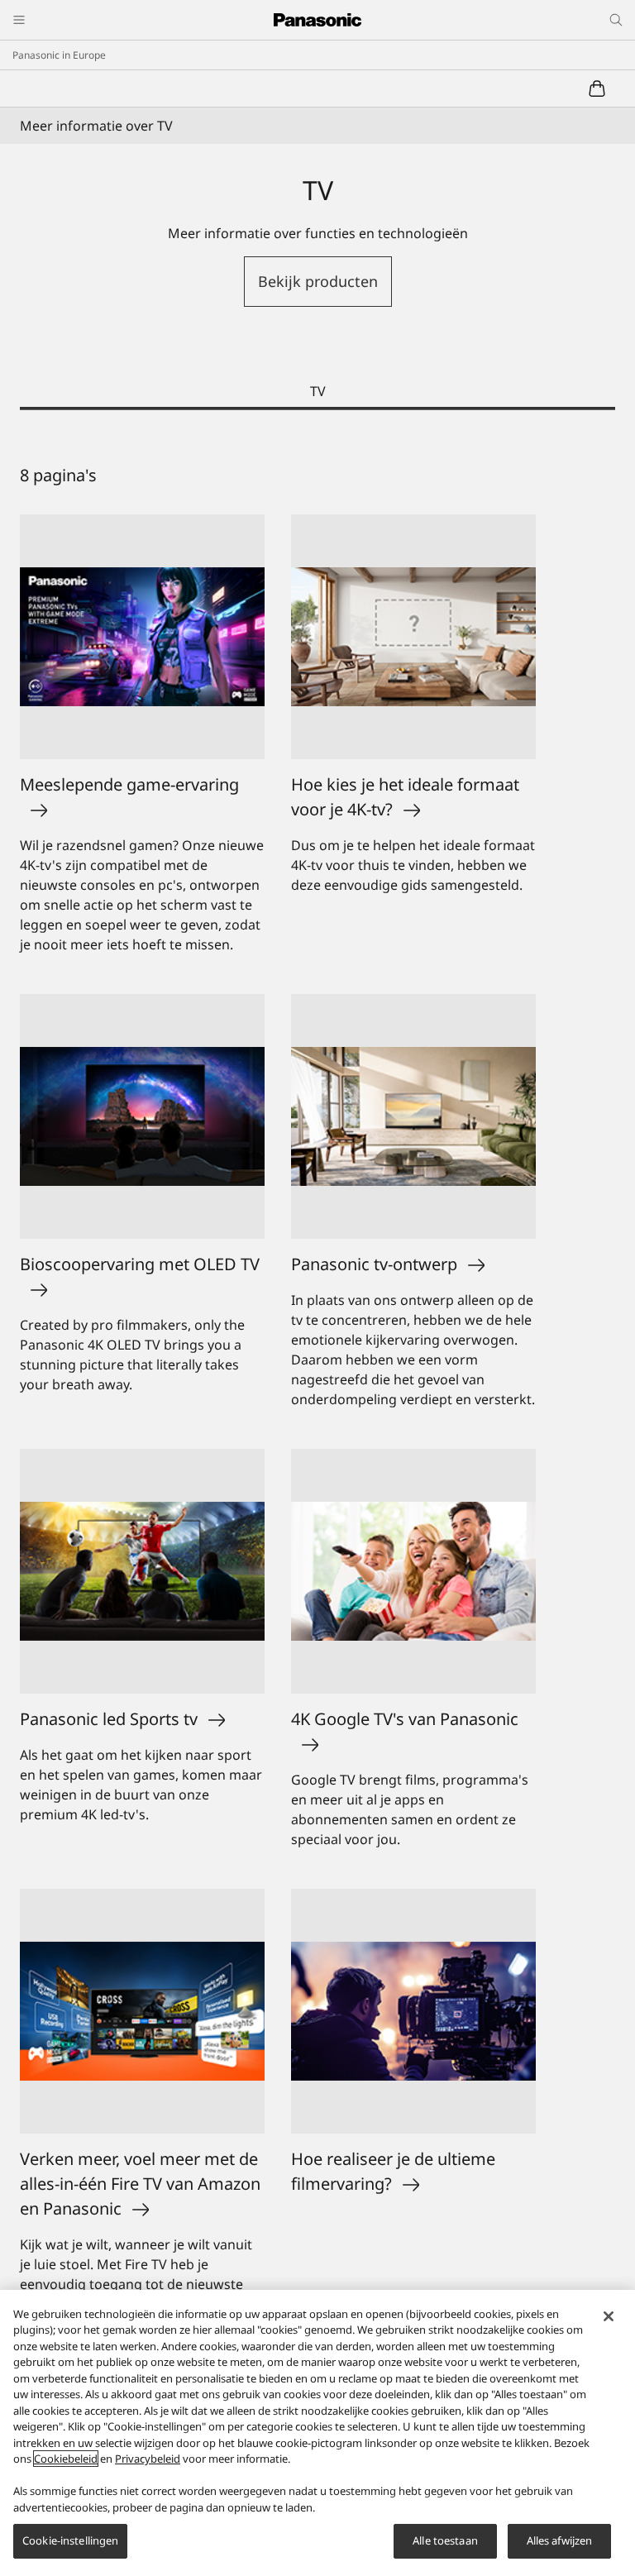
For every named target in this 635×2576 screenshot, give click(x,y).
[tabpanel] (317, 1412)
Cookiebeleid (66, 2459)
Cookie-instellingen (70, 2540)
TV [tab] (318, 391)
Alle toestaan (445, 2540)
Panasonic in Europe (59, 55)
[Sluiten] (609, 2316)
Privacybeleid (148, 2459)
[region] (317, 2433)
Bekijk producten (318, 281)
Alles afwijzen (560, 2540)
